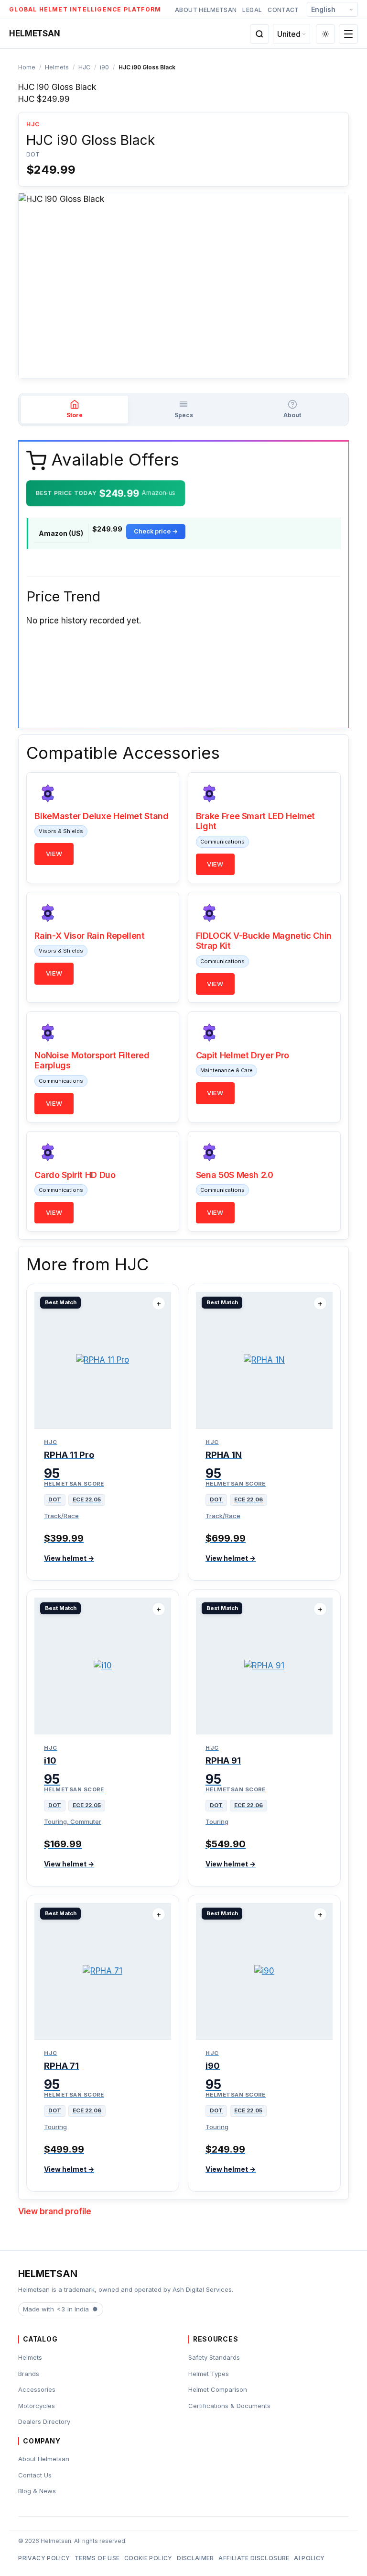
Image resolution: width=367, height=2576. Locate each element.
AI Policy (309, 2558)
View (54, 854)
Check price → (156, 531)
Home (27, 67)
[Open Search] (259, 34)
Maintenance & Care (227, 1070)
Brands (29, 2374)
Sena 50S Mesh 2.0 (235, 1175)
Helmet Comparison (218, 2389)
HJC (84, 67)
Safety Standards (214, 2357)
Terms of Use (97, 2558)
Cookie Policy (148, 2558)
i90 (104, 67)
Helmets (57, 67)
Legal (252, 10)
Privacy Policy (44, 2558)
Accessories (37, 2389)
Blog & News (37, 2491)
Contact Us (35, 2475)
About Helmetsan (206, 10)
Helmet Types (209, 2374)
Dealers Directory (44, 2421)
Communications (222, 842)
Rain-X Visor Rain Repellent (89, 936)
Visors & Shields (61, 831)
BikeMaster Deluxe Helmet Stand (101, 816)
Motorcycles (37, 2406)
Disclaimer (195, 2558)
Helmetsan (34, 33)
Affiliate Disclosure (254, 2558)
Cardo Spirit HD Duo (75, 1175)
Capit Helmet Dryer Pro (243, 1055)
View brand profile (55, 2211)
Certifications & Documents (229, 2406)
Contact (283, 10)
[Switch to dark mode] (325, 34)
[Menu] (348, 34)
